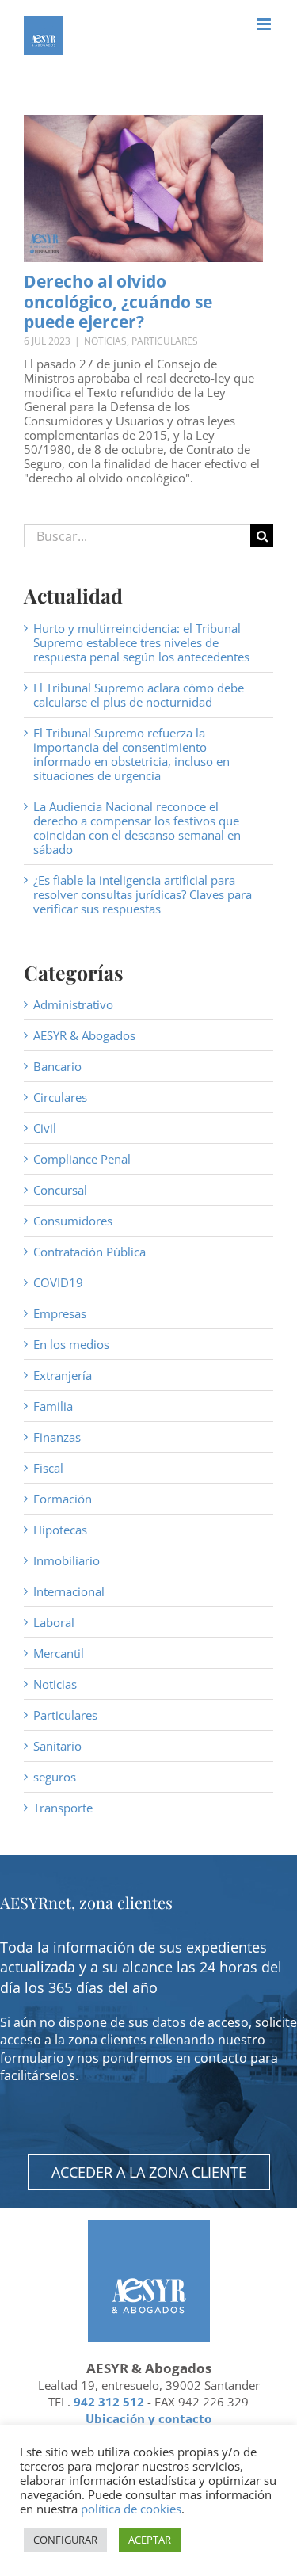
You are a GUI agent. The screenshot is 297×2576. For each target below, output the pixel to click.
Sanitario (57, 1746)
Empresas (60, 1313)
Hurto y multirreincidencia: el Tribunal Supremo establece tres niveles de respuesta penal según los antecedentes (141, 642)
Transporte (63, 1808)
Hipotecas (60, 1530)
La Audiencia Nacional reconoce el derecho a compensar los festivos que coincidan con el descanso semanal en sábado (137, 828)
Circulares (60, 1097)
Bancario (57, 1066)
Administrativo (73, 1004)
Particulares (165, 341)
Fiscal (48, 1468)
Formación (63, 1499)
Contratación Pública (89, 1252)
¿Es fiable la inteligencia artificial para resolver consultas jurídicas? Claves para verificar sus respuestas (143, 894)
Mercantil (59, 1653)
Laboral (54, 1622)
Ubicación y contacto (148, 2418)
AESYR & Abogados (84, 1035)
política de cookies (131, 2509)
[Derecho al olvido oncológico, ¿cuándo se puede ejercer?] (143, 189)
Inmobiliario (67, 1560)
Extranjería (63, 1375)
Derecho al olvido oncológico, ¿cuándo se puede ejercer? (118, 301)
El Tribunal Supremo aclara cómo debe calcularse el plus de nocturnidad (139, 695)
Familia (53, 1406)
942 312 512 (109, 2402)
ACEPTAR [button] (150, 2540)
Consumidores (73, 1221)
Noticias (105, 341)
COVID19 (58, 1282)
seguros (55, 1777)
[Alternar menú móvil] (265, 24)
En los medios (71, 1344)
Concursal (60, 1190)
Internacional (69, 1591)
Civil (45, 1128)
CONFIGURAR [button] (65, 2540)
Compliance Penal (82, 1159)
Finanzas (57, 1437)
